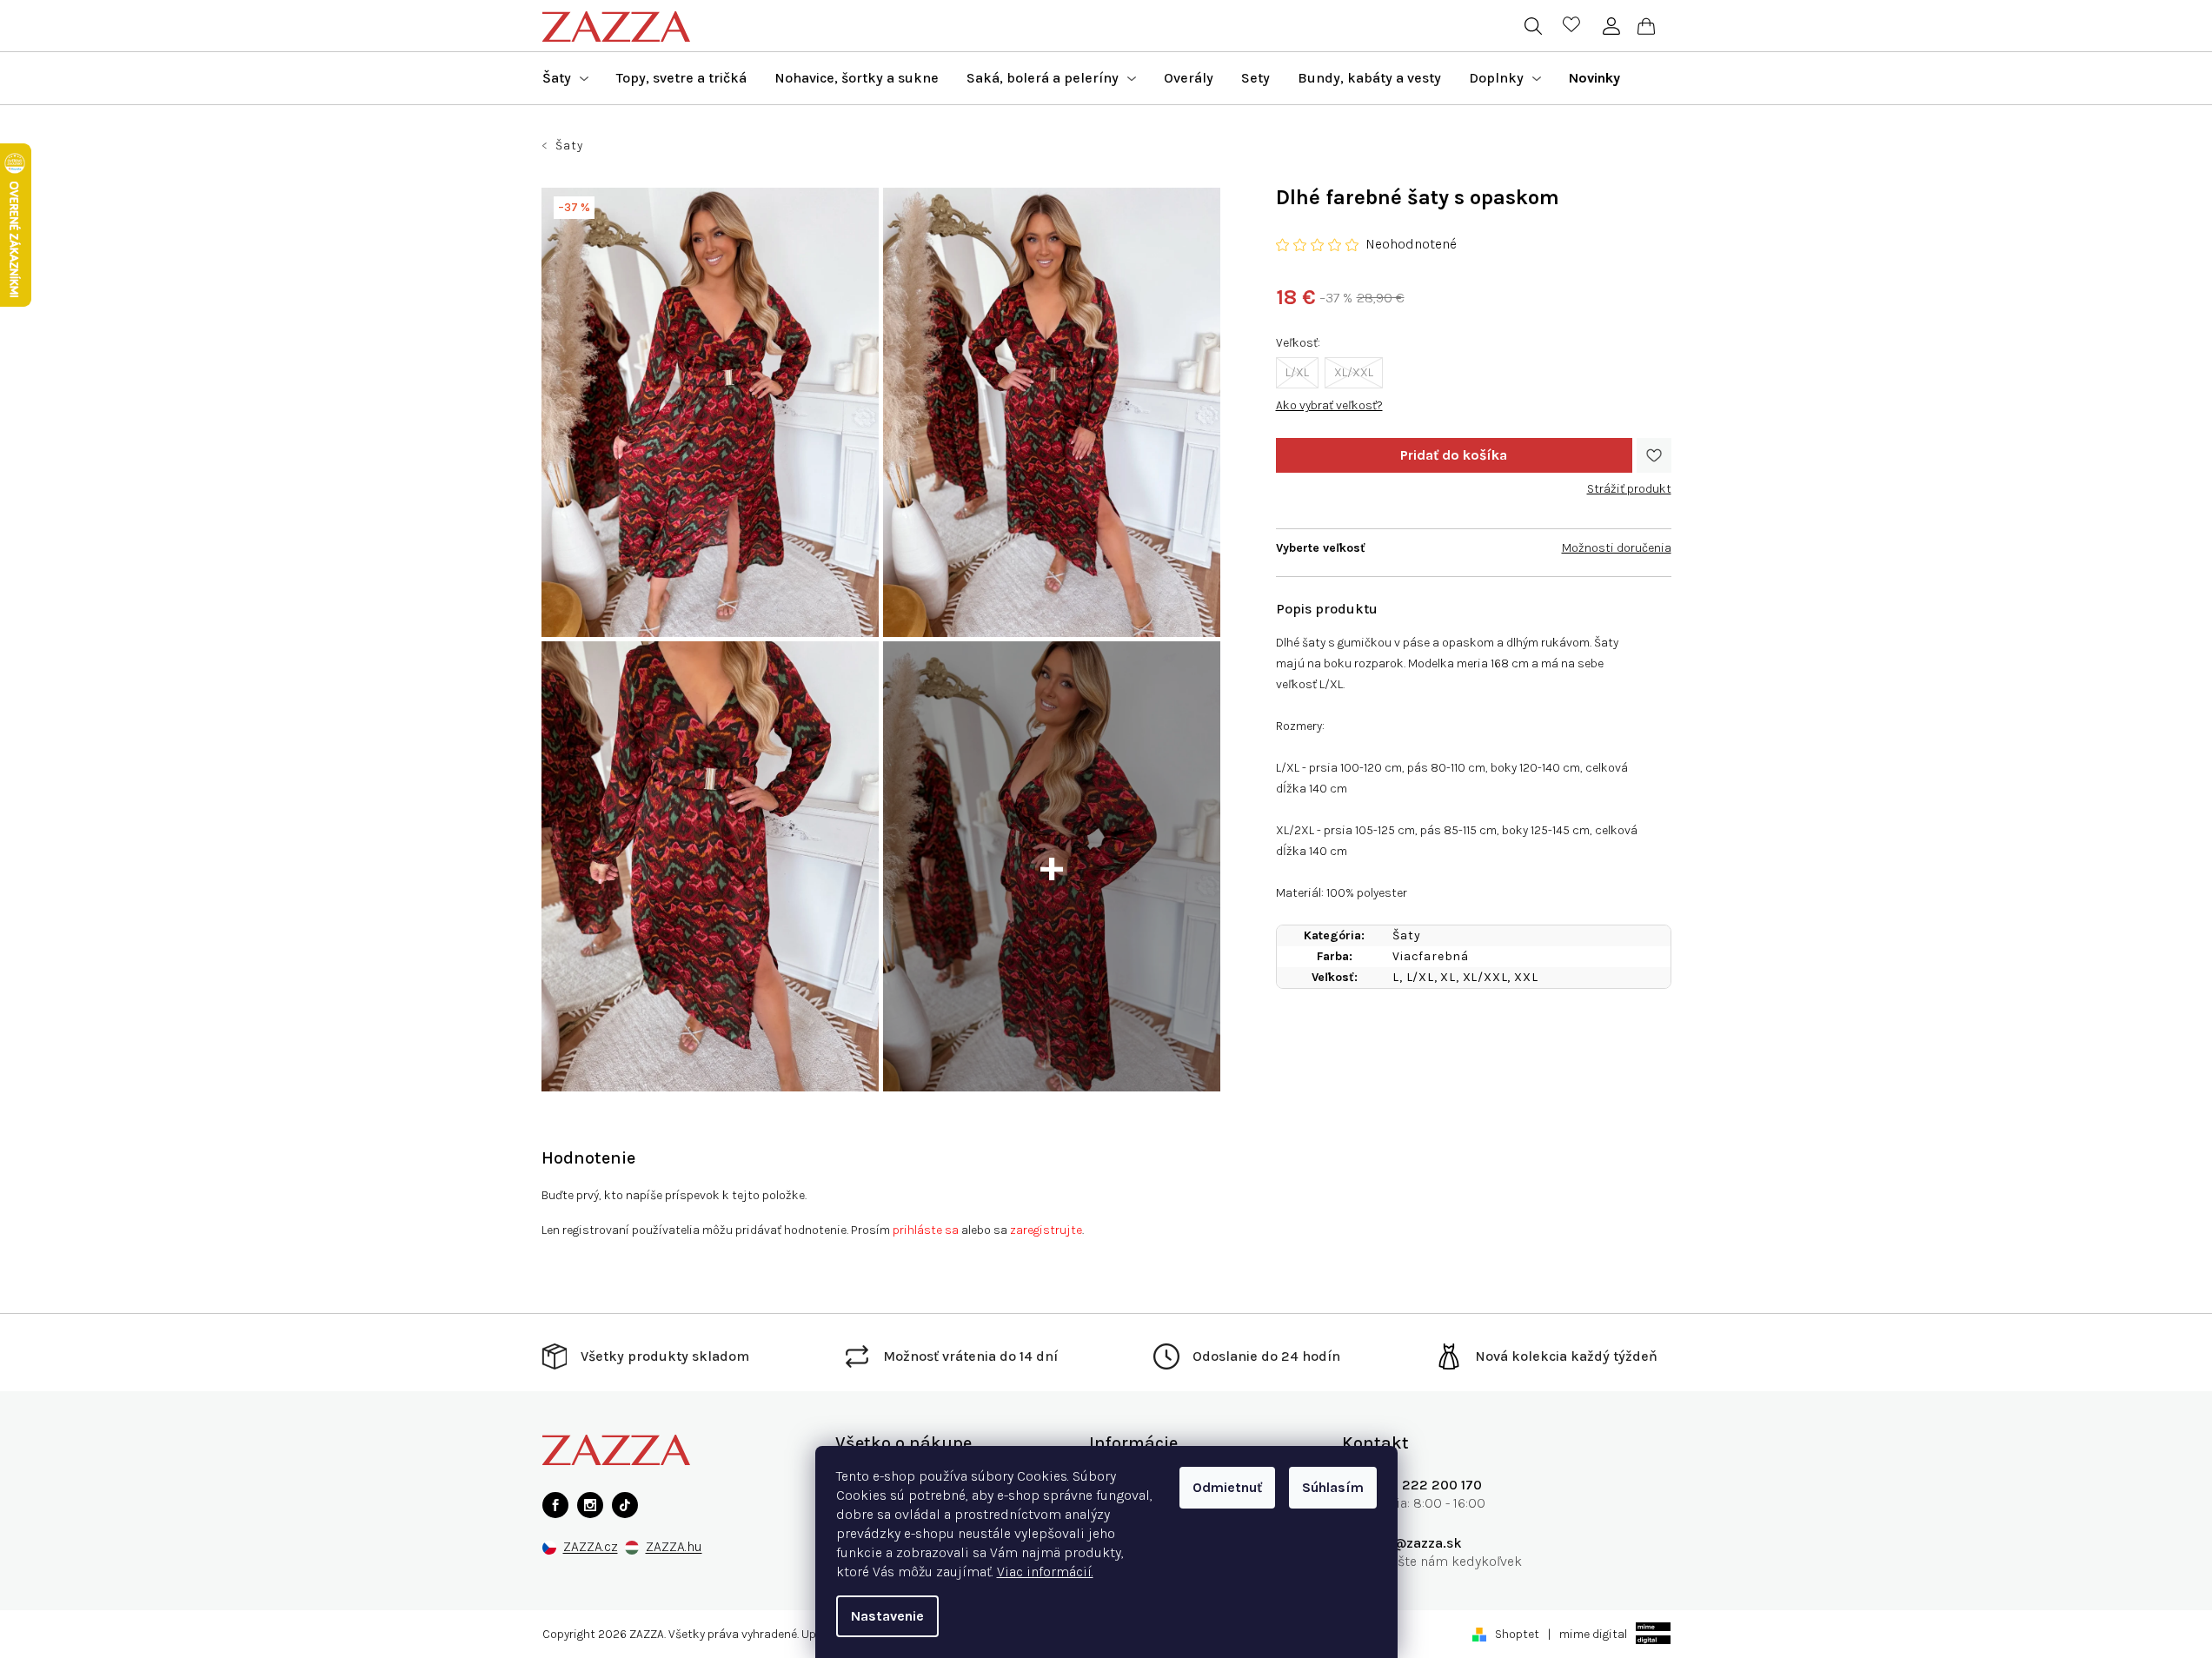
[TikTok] (625, 1505)
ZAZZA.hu (674, 1547)
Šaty (1406, 935)
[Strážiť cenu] (1629, 482)
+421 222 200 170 (1425, 1485)
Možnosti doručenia (1617, 548)
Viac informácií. (1045, 1572)
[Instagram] (590, 1505)
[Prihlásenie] (1612, 26)
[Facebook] (555, 1505)
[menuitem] (565, 78)
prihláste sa (926, 1230)
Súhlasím (1333, 1487)
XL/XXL (1354, 372)
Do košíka (1454, 455)
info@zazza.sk (1415, 1543)
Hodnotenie (588, 1158)
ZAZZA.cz (591, 1547)
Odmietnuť (1227, 1487)
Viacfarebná (1431, 956)
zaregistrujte (1046, 1230)
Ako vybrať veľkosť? (1329, 405)
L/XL (1297, 372)
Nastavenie (887, 1616)
